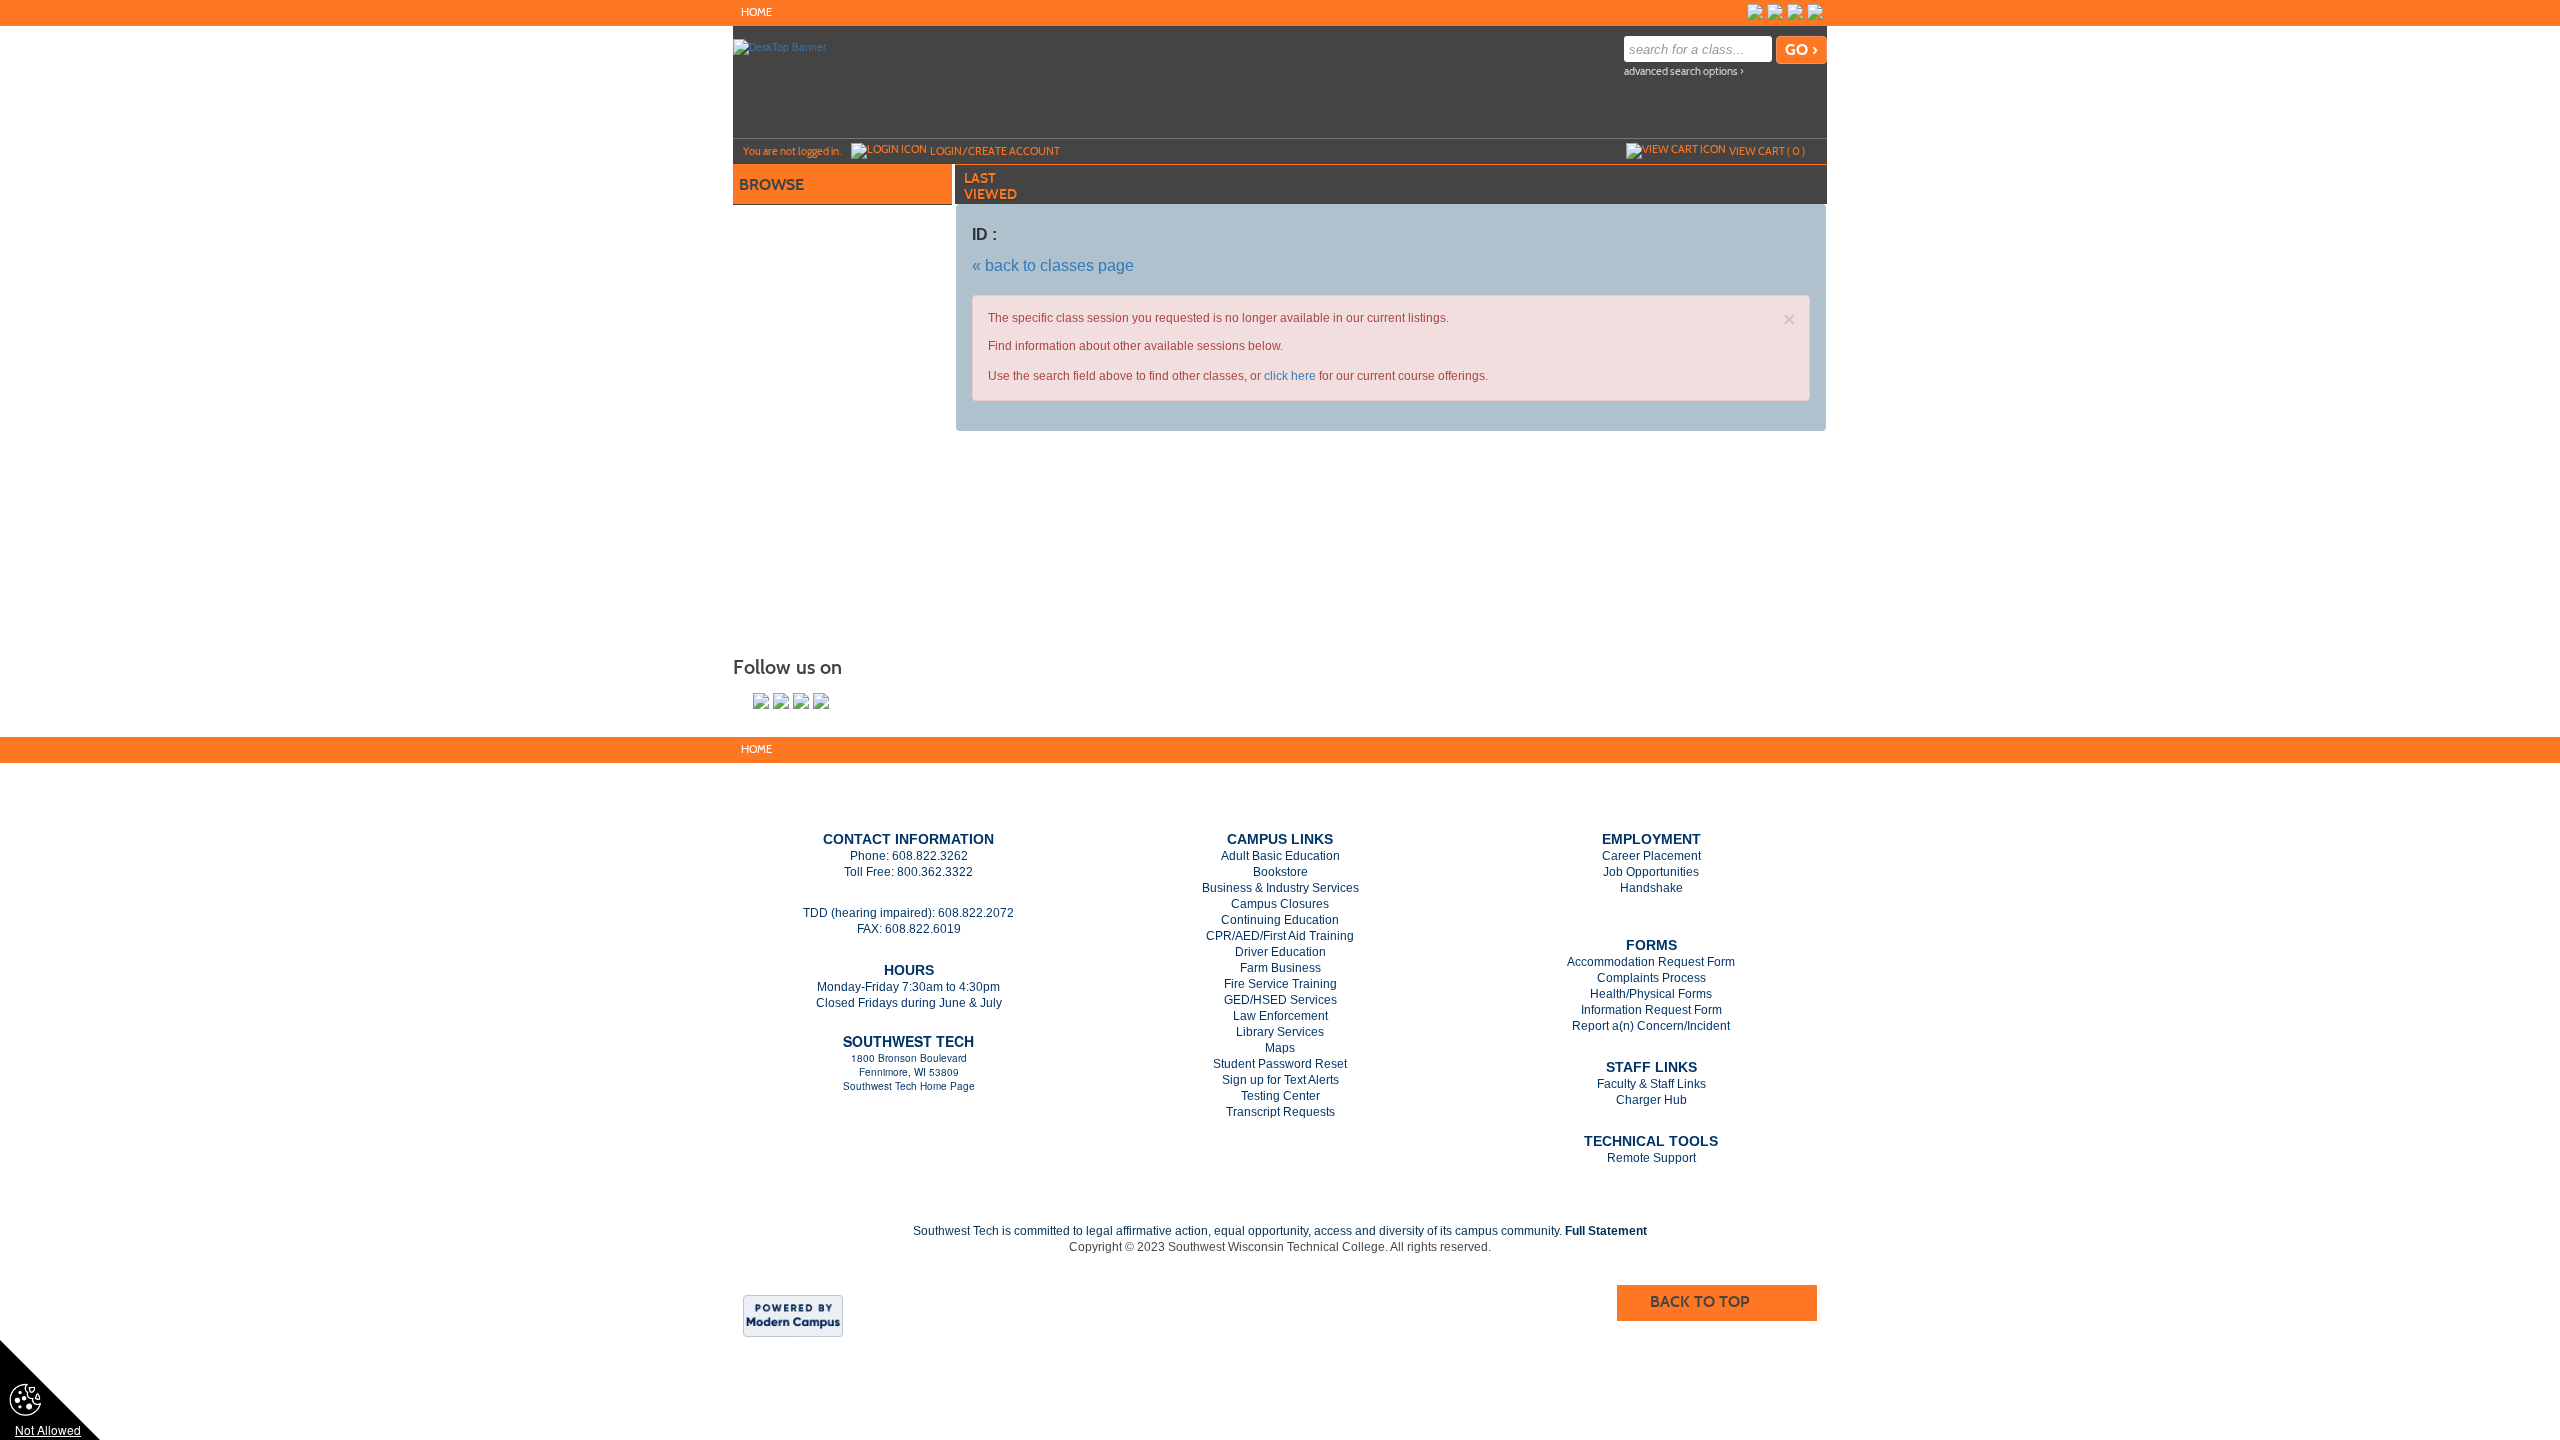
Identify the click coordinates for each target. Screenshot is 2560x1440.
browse (771, 184)
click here (1290, 376)
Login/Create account (995, 151)
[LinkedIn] (1795, 12)
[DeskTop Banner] (779, 46)
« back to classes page (1053, 265)
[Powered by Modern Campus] (793, 1314)
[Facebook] (1755, 12)
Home (756, 12)
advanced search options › (1684, 71)
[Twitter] (1775, 12)
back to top (1699, 1301)
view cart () (1767, 151)
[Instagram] (1815, 12)
